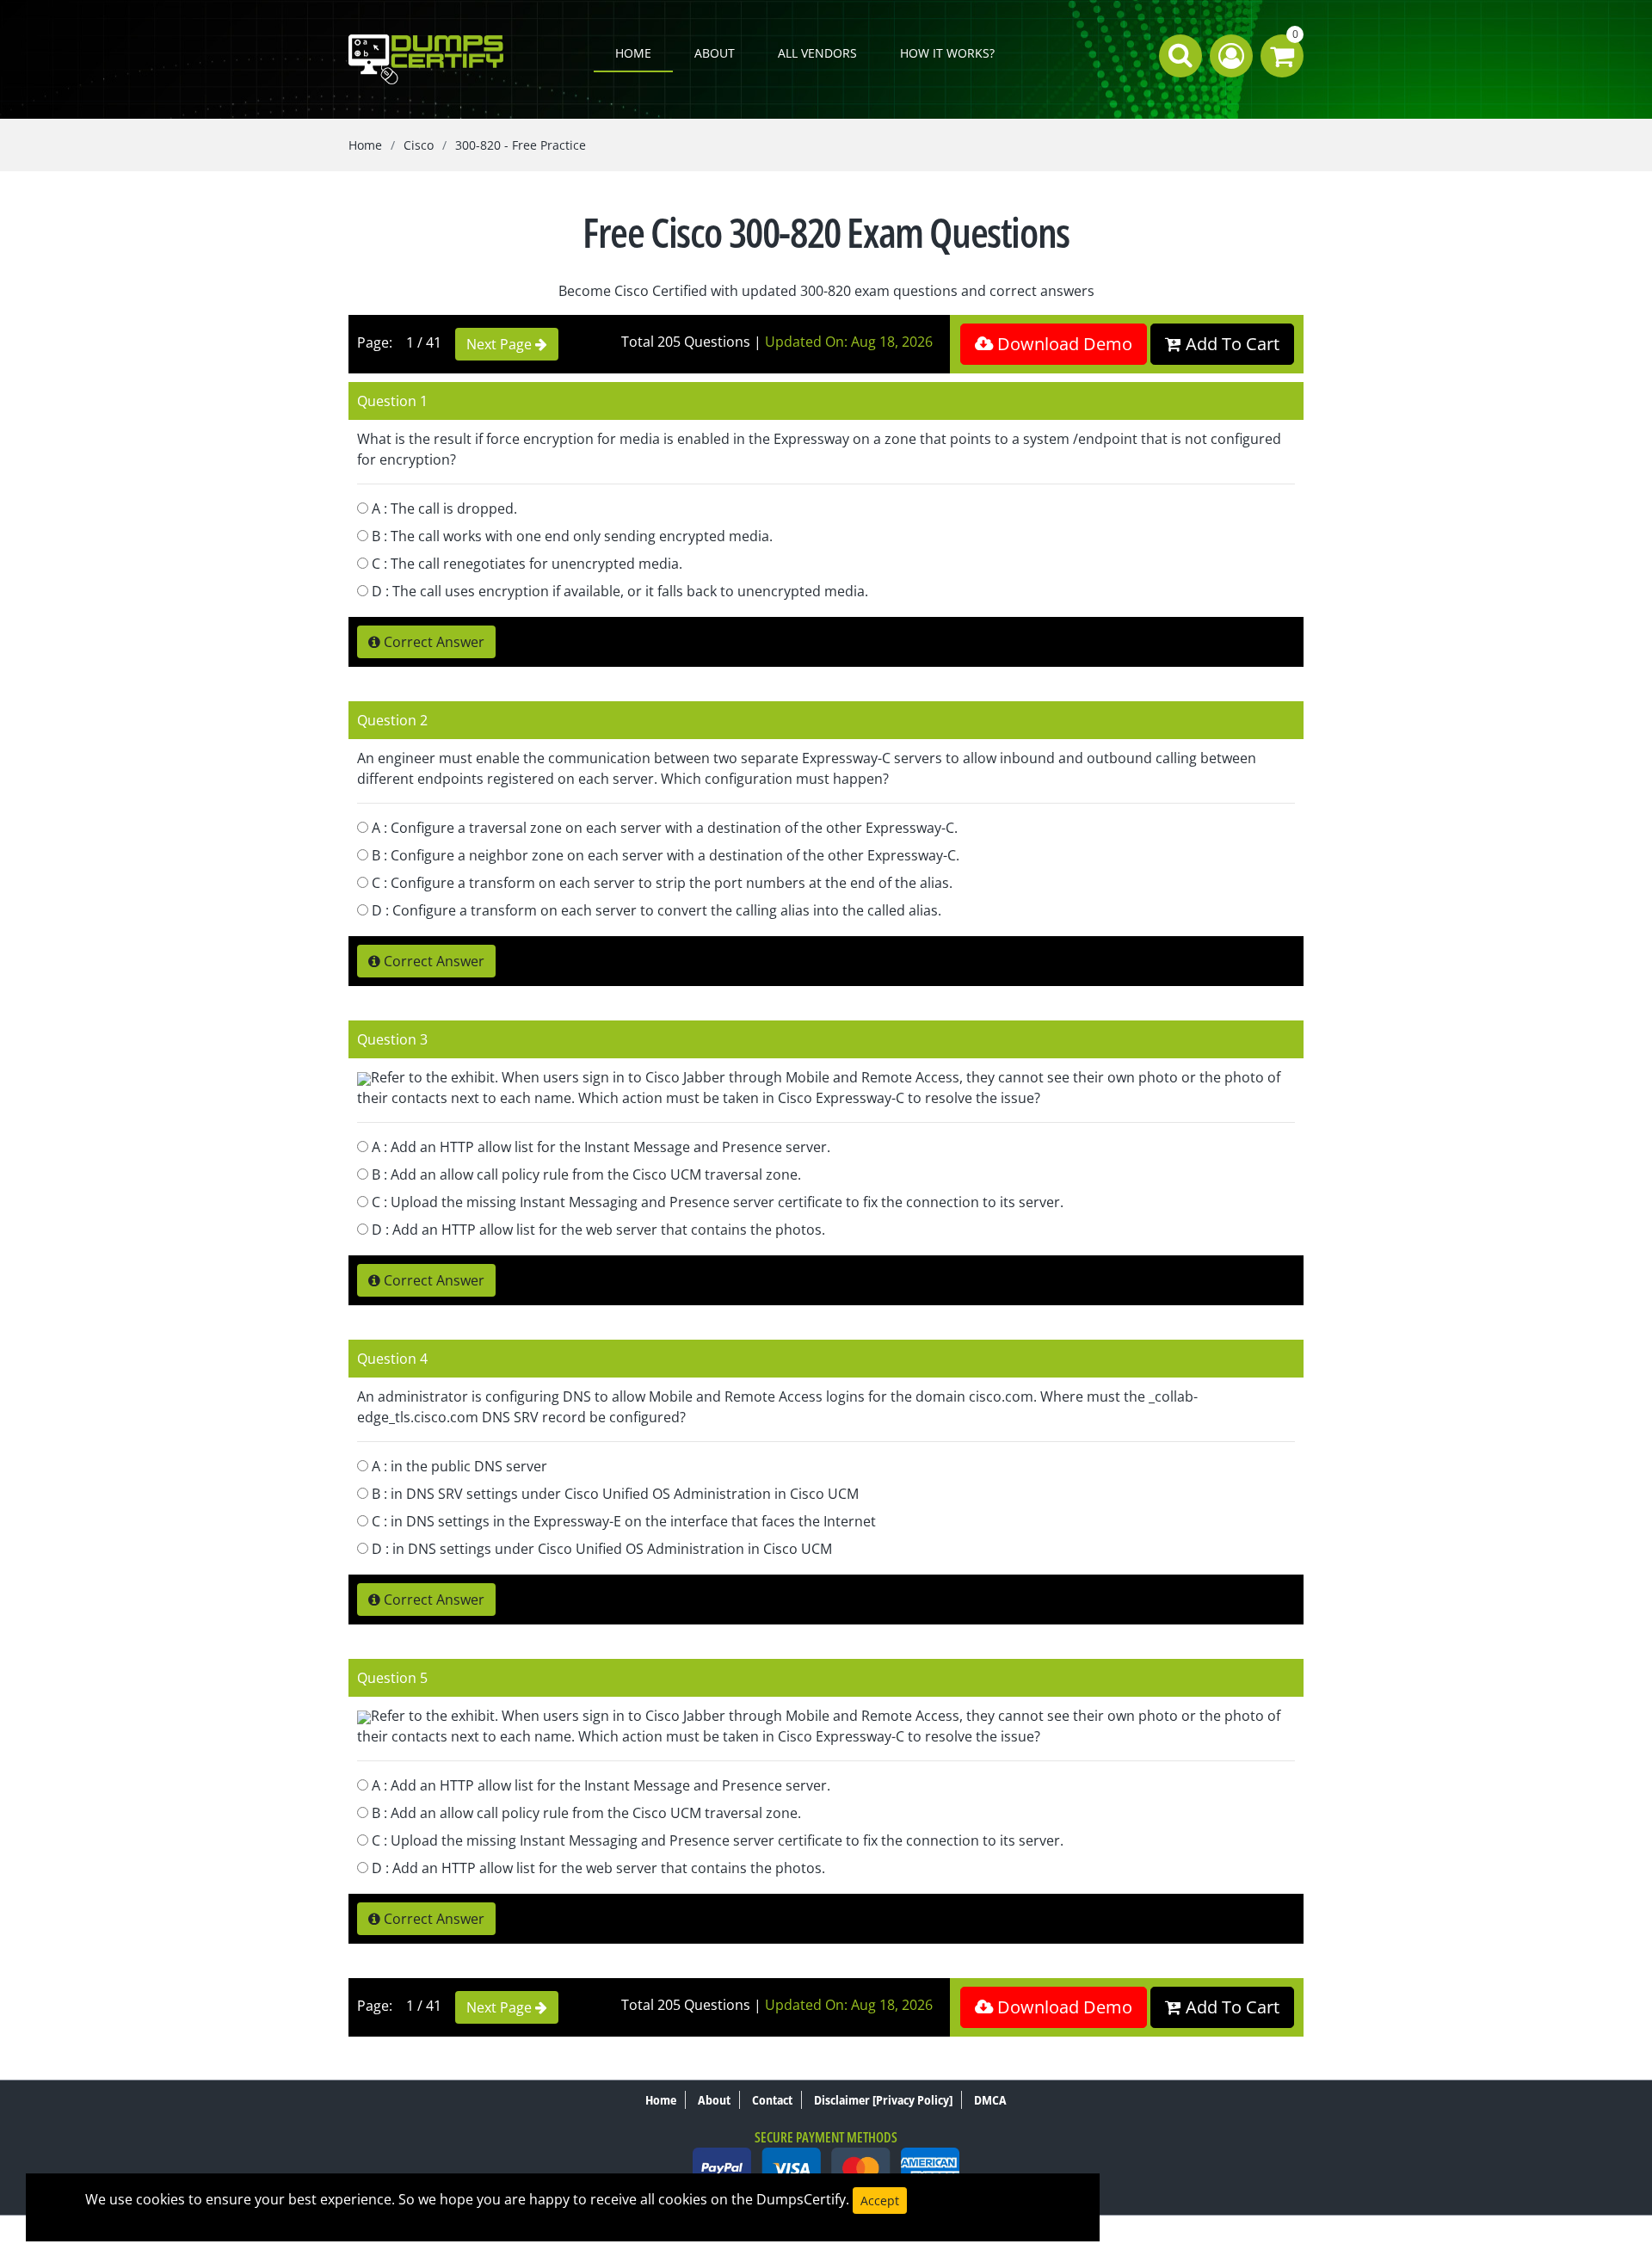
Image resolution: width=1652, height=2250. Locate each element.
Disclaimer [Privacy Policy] (883, 2100)
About (715, 53)
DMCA (990, 2100)
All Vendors (817, 53)
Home (633, 53)
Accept (880, 2201)
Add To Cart (1230, 344)
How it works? (947, 53)
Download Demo (1063, 344)
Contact (772, 2100)
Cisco (419, 145)
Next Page (501, 344)
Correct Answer (432, 642)
